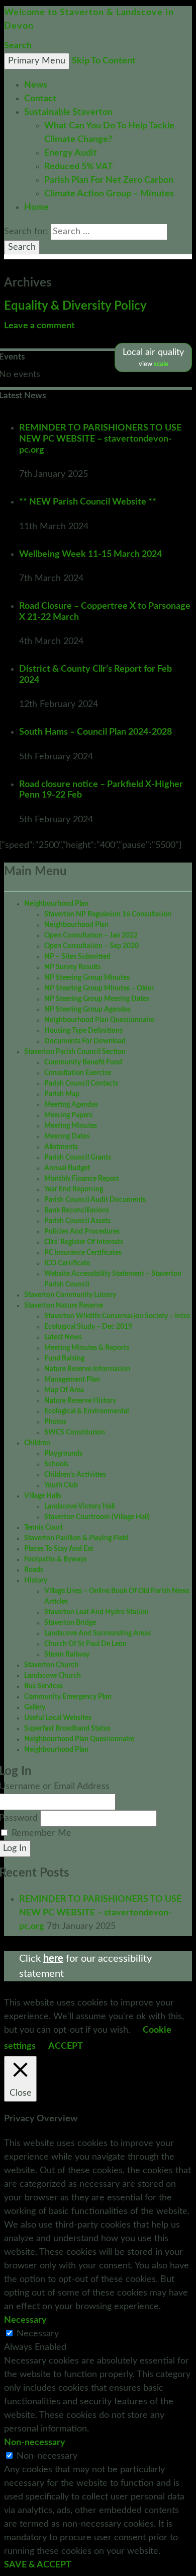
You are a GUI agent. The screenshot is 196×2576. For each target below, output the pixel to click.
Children (37, 1443)
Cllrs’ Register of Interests (84, 1242)
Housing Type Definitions (83, 1031)
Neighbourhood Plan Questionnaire (99, 1020)
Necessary (38, 2334)
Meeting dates (67, 1136)
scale (161, 364)
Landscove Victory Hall (79, 1507)
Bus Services (43, 1686)
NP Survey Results (72, 967)
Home (36, 207)
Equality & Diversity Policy (75, 306)
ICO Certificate (67, 1263)
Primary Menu (37, 61)
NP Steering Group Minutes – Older (99, 988)
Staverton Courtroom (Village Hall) (97, 1517)
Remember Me (41, 1833)
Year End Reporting (74, 1189)
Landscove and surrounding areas (97, 1633)
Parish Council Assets (77, 1221)
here (53, 1959)
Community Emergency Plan (68, 1697)
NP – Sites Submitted (77, 957)
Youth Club (61, 1485)
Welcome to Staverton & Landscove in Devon (89, 19)
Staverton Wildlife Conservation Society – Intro (117, 1316)
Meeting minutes (71, 1126)
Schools (56, 1464)
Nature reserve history (80, 1401)
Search (18, 46)
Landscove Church (53, 1676)
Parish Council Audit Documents (95, 1200)
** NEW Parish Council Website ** (88, 502)
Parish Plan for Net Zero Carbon (109, 180)
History (36, 1581)
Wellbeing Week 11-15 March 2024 (90, 554)
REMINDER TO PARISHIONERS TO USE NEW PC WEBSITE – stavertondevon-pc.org (100, 439)
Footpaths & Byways (56, 1559)
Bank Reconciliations (77, 1210)
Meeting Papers (68, 1115)
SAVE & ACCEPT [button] (38, 2565)
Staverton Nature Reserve (64, 1306)
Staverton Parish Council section (75, 1052)
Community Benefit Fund (83, 1062)
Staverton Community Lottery (70, 1295)
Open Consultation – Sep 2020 (91, 946)
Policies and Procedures (82, 1232)
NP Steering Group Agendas (87, 1010)
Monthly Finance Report (82, 1179)
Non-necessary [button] (35, 2443)
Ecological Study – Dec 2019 (88, 1327)
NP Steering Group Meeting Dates (97, 999)
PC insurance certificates (83, 1253)
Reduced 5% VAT (79, 167)
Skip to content (104, 61)
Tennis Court (43, 1528)
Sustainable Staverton (68, 112)
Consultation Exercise (78, 1073)
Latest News (63, 1337)
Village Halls (43, 1496)
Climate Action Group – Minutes (109, 194)
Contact (40, 99)
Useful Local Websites (58, 1718)
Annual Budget (67, 1168)
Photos (55, 1422)
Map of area (64, 1390)
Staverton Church (51, 1665)
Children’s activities (75, 1475)
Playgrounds (63, 1454)
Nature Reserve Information (87, 1369)
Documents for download (85, 1041)
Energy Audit (71, 153)
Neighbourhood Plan (56, 904)
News (36, 85)
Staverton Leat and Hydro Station (96, 1612)
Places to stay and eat (59, 1549)
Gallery (35, 1707)
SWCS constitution (75, 1433)
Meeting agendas (71, 1105)
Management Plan (72, 1380)
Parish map (62, 1094)
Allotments (61, 1147)
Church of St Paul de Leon (85, 1644)
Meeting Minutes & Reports (87, 1348)
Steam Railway (67, 1655)
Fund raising (64, 1358)
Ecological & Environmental (86, 1411)
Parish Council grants (78, 1158)
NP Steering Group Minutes (87, 978)
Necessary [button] (25, 2320)
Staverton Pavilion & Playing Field (76, 1538)
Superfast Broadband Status (67, 1729)
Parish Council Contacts (81, 1084)
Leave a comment (39, 326)
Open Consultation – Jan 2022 (91, 936)
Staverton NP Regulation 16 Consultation (108, 914)
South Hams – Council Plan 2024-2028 (95, 732)
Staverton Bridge (70, 1623)
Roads (34, 1570)
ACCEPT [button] (66, 2046)
